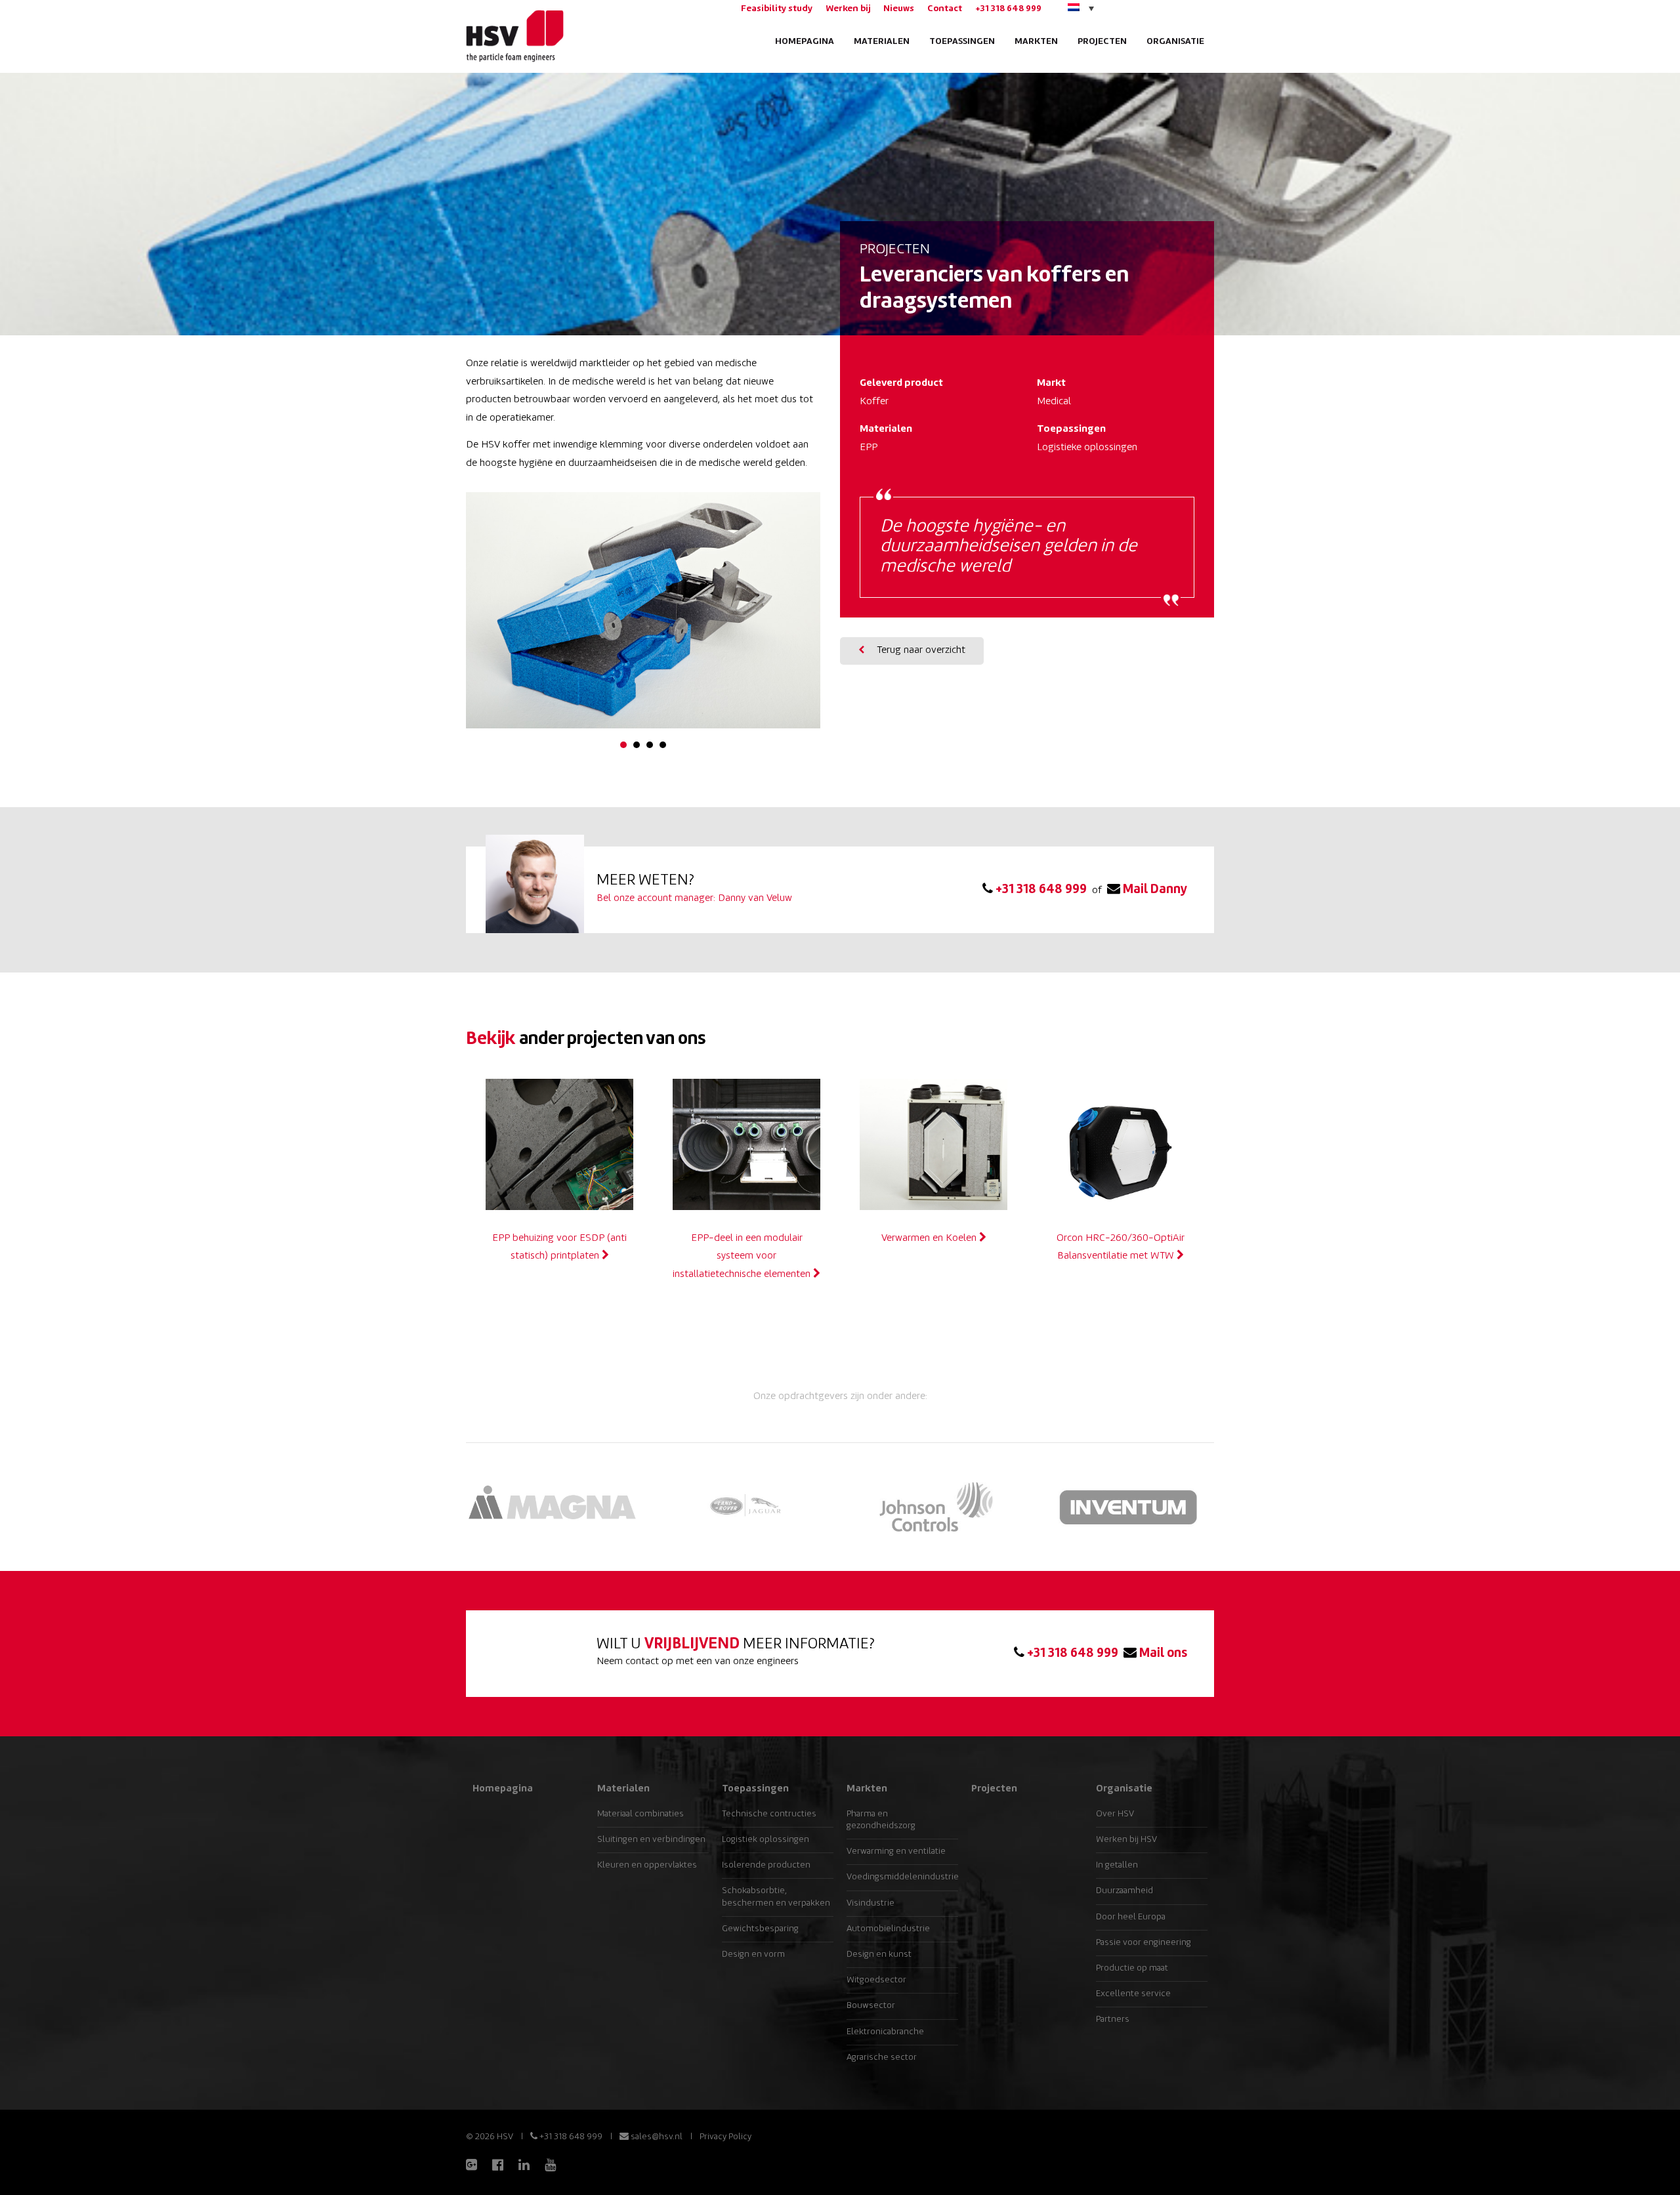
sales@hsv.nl (656, 2137)
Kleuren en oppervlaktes (647, 1865)
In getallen (1117, 1865)
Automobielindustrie (888, 1929)
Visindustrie (871, 1903)
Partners (1113, 2019)
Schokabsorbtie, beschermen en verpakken (776, 1897)
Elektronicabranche (885, 2032)
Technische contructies (769, 1814)
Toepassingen (962, 42)
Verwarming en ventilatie (896, 1851)
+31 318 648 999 (1008, 9)
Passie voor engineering (1144, 1943)
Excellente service (1133, 1994)
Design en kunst (879, 1955)
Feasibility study (777, 9)
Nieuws (899, 9)
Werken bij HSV (1126, 1840)
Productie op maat (1132, 1968)
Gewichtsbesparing (760, 1929)
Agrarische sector (882, 2058)
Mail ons (1162, 1654)
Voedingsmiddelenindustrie (902, 1877)
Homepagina (805, 42)
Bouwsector (871, 2006)
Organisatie (1175, 42)
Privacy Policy (725, 2137)
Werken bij (848, 9)
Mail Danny (1154, 890)
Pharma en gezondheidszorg (881, 1820)
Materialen (882, 42)
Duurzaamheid (1124, 1891)
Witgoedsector (876, 1980)
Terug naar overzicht (920, 651)
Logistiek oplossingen (766, 1840)
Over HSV (1115, 1814)
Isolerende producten (766, 1865)
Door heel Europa (1131, 1917)
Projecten (1102, 42)
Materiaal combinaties (640, 1814)
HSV (514, 36)
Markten (1036, 42)
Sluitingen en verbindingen (651, 1840)
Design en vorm (753, 1955)
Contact (945, 9)
